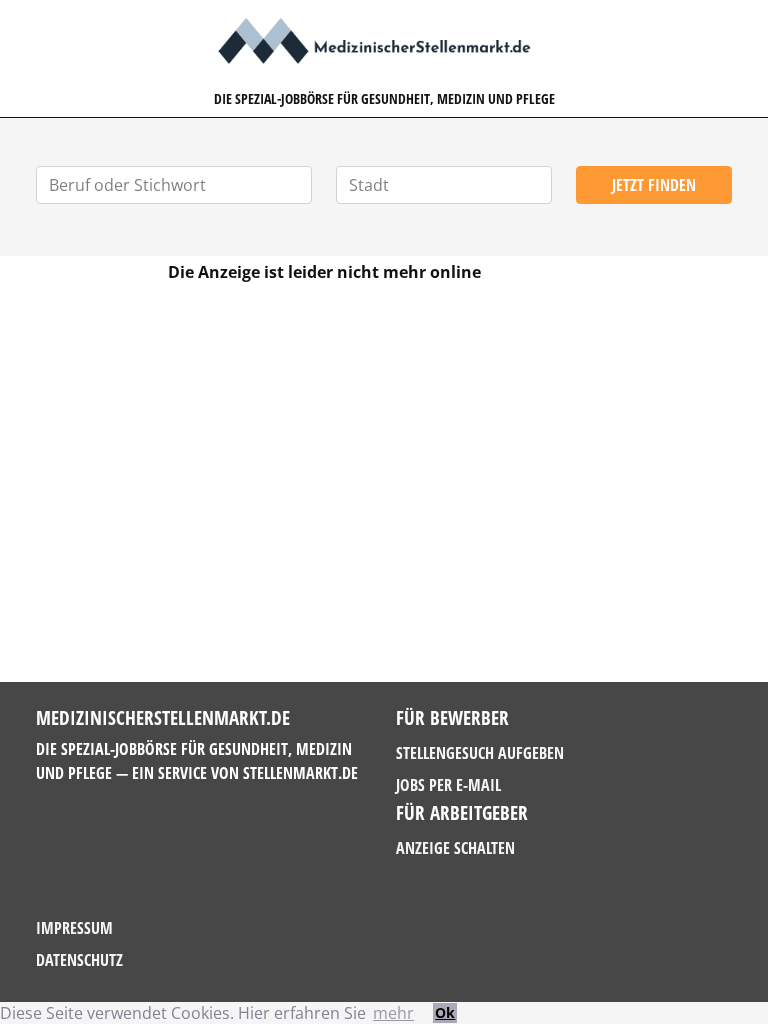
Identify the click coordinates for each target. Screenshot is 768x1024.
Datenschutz (79, 960)
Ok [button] (445, 1012)
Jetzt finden (654, 185)
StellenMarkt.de (300, 773)
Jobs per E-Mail (448, 785)
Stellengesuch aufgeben (480, 753)
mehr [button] (393, 1013)
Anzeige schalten (455, 848)
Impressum (74, 928)
